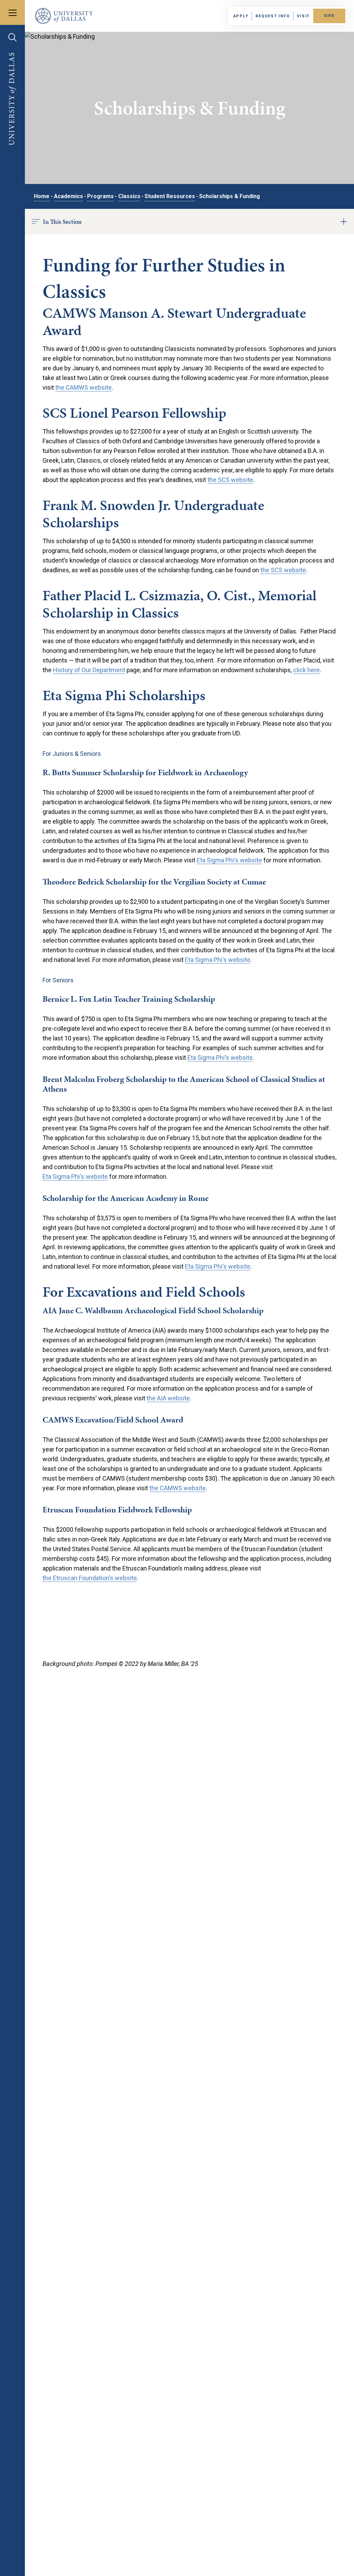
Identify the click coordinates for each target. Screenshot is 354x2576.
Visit (303, 16)
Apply (241, 16)
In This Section (62, 221)
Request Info (273, 16)
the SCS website (230, 480)
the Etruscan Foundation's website (90, 1578)
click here (306, 670)
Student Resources (170, 196)
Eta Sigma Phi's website (229, 860)
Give (329, 16)
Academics (68, 196)
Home (42, 196)
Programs (100, 196)
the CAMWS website (83, 387)
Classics (129, 196)
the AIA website (168, 1398)
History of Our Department (89, 670)
